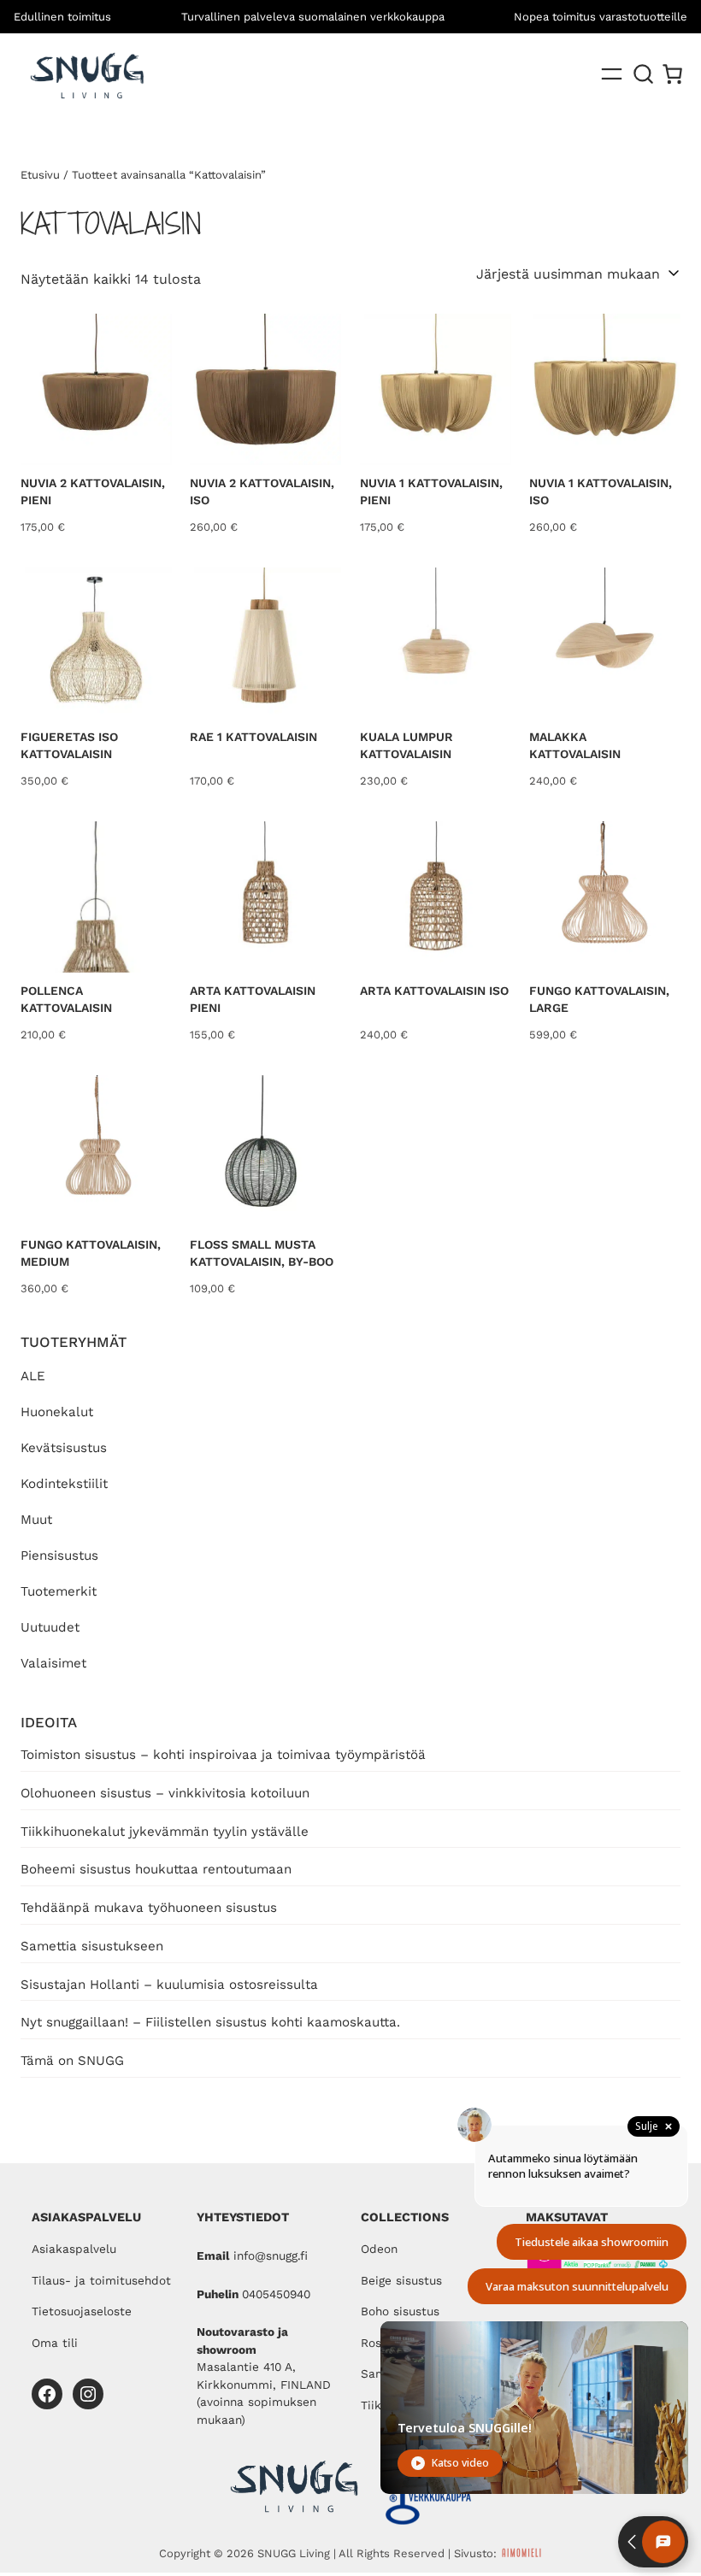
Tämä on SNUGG (72, 2061)
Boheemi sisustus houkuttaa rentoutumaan (156, 1869)
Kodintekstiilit (64, 1484)
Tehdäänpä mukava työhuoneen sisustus (149, 1908)
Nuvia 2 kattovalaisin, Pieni (93, 491)
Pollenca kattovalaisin (66, 999)
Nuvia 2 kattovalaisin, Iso (262, 491)
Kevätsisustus (64, 1448)
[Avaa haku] (644, 74)
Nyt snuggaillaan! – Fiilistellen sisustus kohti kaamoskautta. (210, 2022)
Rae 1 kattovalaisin (253, 737)
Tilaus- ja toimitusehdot (101, 2280)
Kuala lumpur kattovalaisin (406, 745)
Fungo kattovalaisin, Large (599, 999)
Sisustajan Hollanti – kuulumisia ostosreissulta (169, 1985)
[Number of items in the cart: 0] (672, 74)
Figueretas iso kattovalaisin (69, 745)
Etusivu (40, 175)
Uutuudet (50, 1627)
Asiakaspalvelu (74, 2249)
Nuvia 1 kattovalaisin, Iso (601, 491)
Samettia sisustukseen (92, 1946)
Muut (36, 1520)
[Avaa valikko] (612, 74)
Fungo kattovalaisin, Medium (91, 1253)
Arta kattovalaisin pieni (253, 999)
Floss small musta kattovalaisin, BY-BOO (262, 1253)
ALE (33, 1376)
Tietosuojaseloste (82, 2311)
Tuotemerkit (59, 1591)
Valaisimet (53, 1663)
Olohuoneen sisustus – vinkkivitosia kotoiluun (165, 1793)
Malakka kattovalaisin (575, 745)
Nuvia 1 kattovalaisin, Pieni (431, 491)
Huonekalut (57, 1412)
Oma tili (55, 2343)
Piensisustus (59, 1556)
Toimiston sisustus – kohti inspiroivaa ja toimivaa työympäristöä (223, 1755)
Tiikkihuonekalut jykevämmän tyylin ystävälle (165, 1832)
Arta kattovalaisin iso (434, 991)
